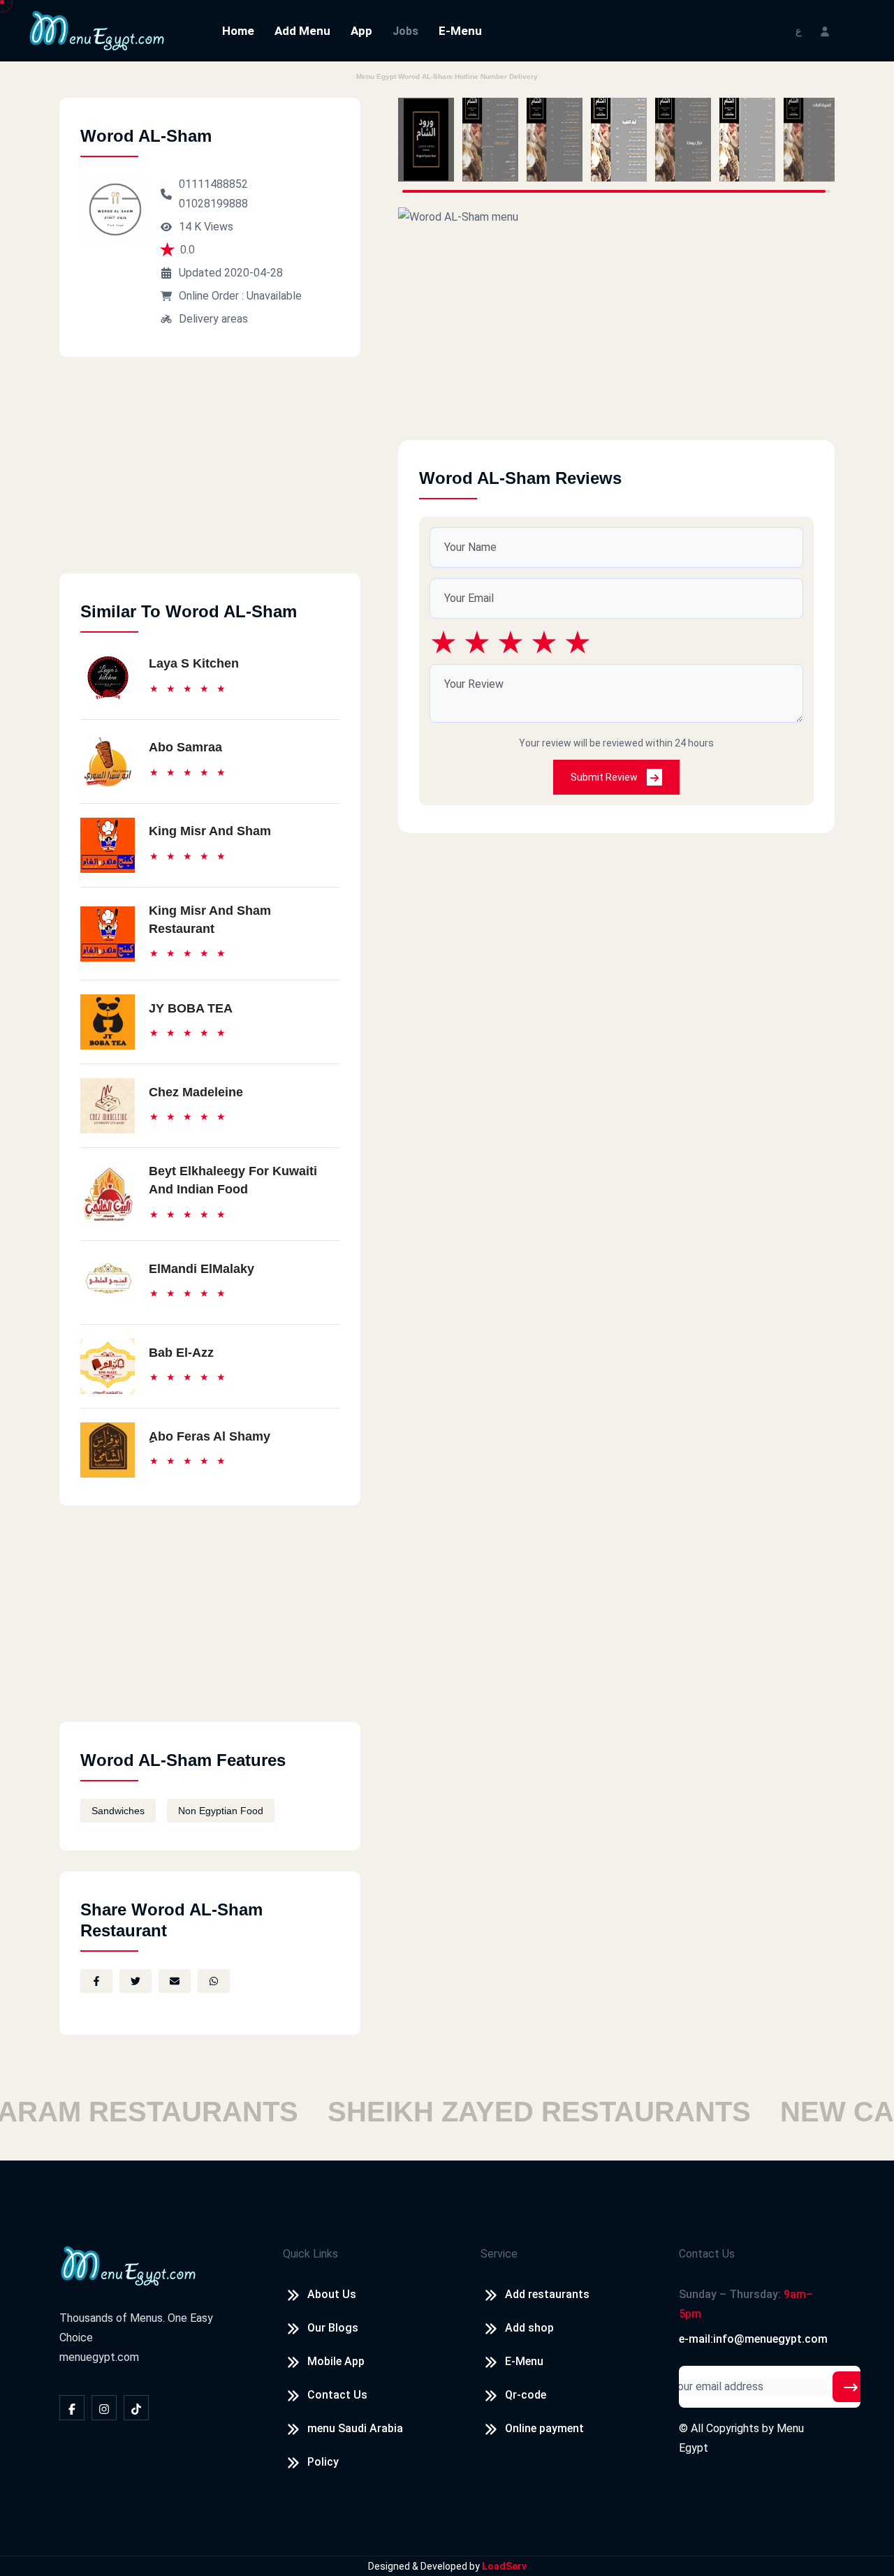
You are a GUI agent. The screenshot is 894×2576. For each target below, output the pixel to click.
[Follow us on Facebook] (72, 2408)
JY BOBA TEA (191, 1008)
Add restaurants (547, 2294)
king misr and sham (210, 831)
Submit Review (605, 777)
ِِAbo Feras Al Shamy (210, 1436)
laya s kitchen (194, 663)
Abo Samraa (185, 747)
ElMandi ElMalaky (201, 1269)
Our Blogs (333, 2328)
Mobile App (336, 2361)
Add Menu (302, 31)
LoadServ (504, 2566)
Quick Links (310, 2254)
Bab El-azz (181, 1353)
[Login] (825, 30)
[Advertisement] (210, 476)
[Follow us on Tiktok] (136, 2408)
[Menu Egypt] (97, 30)
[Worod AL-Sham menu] (426, 140)
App (361, 31)
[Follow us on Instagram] (104, 2408)
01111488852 (213, 184)
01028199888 (213, 204)
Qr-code (526, 2395)
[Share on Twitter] (135, 1981)
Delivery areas (213, 319)
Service (499, 2254)
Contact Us (337, 2395)
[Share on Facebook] (96, 1981)
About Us (332, 2294)
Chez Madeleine (196, 1092)
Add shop (529, 2328)
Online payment (544, 2428)
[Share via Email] (175, 1981)
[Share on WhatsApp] (214, 1981)
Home (238, 31)
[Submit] (851, 2387)
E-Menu (460, 31)
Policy (323, 2462)
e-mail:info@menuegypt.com (753, 2339)
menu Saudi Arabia (355, 2428)
